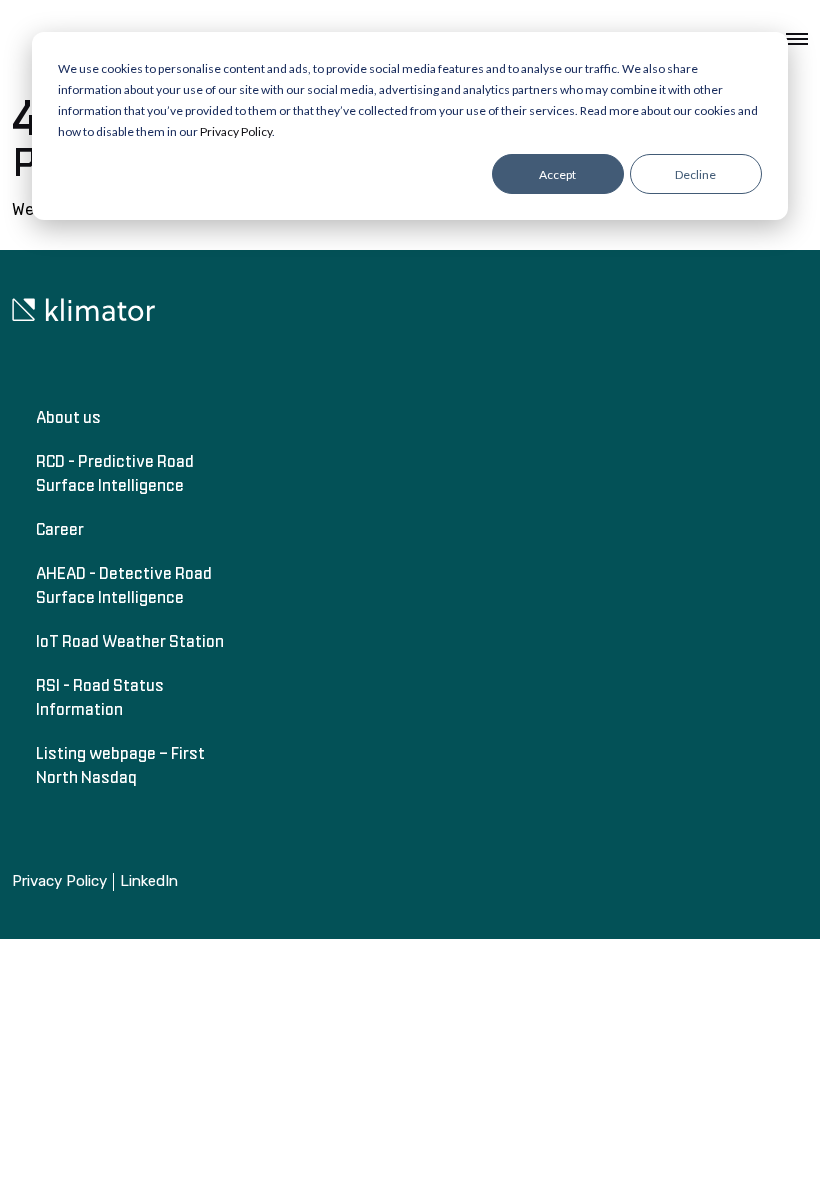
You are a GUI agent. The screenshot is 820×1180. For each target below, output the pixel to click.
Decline (695, 174)
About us (68, 417)
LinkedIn (149, 881)
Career (60, 529)
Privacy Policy (236, 131)
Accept (557, 174)
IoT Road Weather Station (130, 641)
